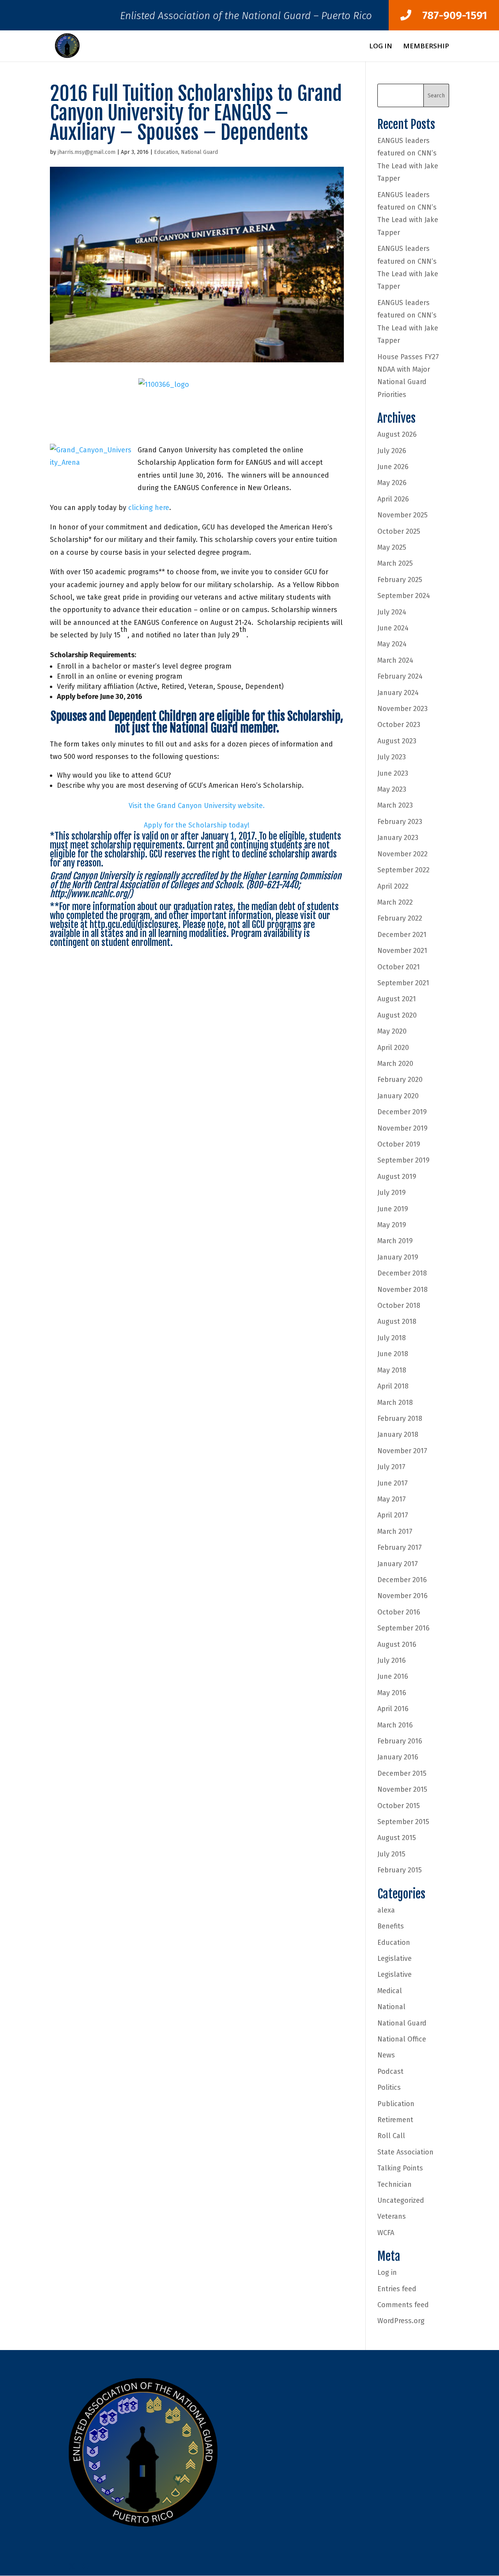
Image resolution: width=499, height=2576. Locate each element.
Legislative (395, 1958)
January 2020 (398, 1096)
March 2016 (395, 1725)
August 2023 (397, 741)
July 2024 (392, 612)
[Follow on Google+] (87, 2566)
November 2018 (403, 1290)
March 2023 (395, 805)
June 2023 (393, 773)
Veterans (392, 2216)
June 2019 (393, 1209)
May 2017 (392, 1499)
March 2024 (395, 660)
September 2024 (404, 596)
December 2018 (402, 1273)
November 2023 (403, 709)
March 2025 (395, 563)
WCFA (386, 2233)
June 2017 (393, 1483)
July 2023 (392, 757)
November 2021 (402, 951)
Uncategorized (401, 2200)
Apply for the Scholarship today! (197, 825)
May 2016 (392, 1693)
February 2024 (400, 676)
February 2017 (400, 1547)
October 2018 (399, 1306)
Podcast (390, 2071)
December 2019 (402, 1112)
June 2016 (393, 1676)
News (386, 2055)
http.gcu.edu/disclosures (134, 925)
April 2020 (393, 1048)
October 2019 (399, 1144)
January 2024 (398, 693)
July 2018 (392, 1338)
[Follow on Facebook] (56, 2566)
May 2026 (392, 483)
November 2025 (403, 515)
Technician (395, 2184)
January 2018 (398, 1434)
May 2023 (392, 789)
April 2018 (393, 1386)
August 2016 (397, 1644)
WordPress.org (401, 2321)
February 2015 (400, 1870)
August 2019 (397, 1177)
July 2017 (391, 1467)
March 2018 (395, 1403)
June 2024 (393, 628)
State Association (405, 2152)
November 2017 (402, 1451)
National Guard (199, 152)
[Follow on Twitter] (72, 2566)
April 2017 (393, 1515)
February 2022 (400, 918)
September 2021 (403, 983)
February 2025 (400, 580)
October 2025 (399, 531)
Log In (381, 47)
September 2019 (403, 1160)
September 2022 (403, 870)
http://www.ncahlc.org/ (90, 894)
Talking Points (400, 2168)
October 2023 (399, 725)
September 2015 (403, 1822)
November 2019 (403, 1128)
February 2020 (400, 1080)
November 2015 (402, 1789)
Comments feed (403, 2305)
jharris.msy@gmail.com (87, 152)
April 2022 (393, 886)
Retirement (395, 2120)
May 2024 (392, 644)
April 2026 (393, 499)
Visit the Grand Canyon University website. (197, 806)
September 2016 (403, 1628)
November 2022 (403, 854)
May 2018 (392, 1370)
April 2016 (393, 1709)
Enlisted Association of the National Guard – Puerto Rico (246, 18)
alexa (386, 1910)
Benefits (391, 1926)
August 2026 (397, 434)
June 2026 (393, 467)
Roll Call (391, 2136)
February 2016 (400, 1741)
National (391, 2007)
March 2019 (395, 1241)
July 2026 (392, 451)
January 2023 (398, 838)
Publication (396, 2104)
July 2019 (392, 1193)
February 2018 (400, 1419)
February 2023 (400, 822)
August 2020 (397, 1015)
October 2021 (399, 967)
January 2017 (398, 1564)
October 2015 (399, 1806)
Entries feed (397, 2289)
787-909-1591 (449, 15)
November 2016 (403, 1596)
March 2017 (395, 1531)
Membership (426, 47)
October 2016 (399, 1612)
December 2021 (402, 935)
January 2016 (398, 1757)
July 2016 (392, 1660)
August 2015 (397, 1838)
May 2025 (392, 547)
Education (166, 152)
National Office (402, 2039)
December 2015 (402, 1773)
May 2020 (392, 1031)
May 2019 (392, 1225)
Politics (389, 2087)
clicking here (149, 508)
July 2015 (391, 1854)
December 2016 (402, 1580)
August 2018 (397, 1322)
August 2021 (397, 999)
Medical (390, 1991)
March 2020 (395, 1064)
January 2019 (398, 1257)
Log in (387, 2273)
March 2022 (395, 902)
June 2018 (393, 1354)
